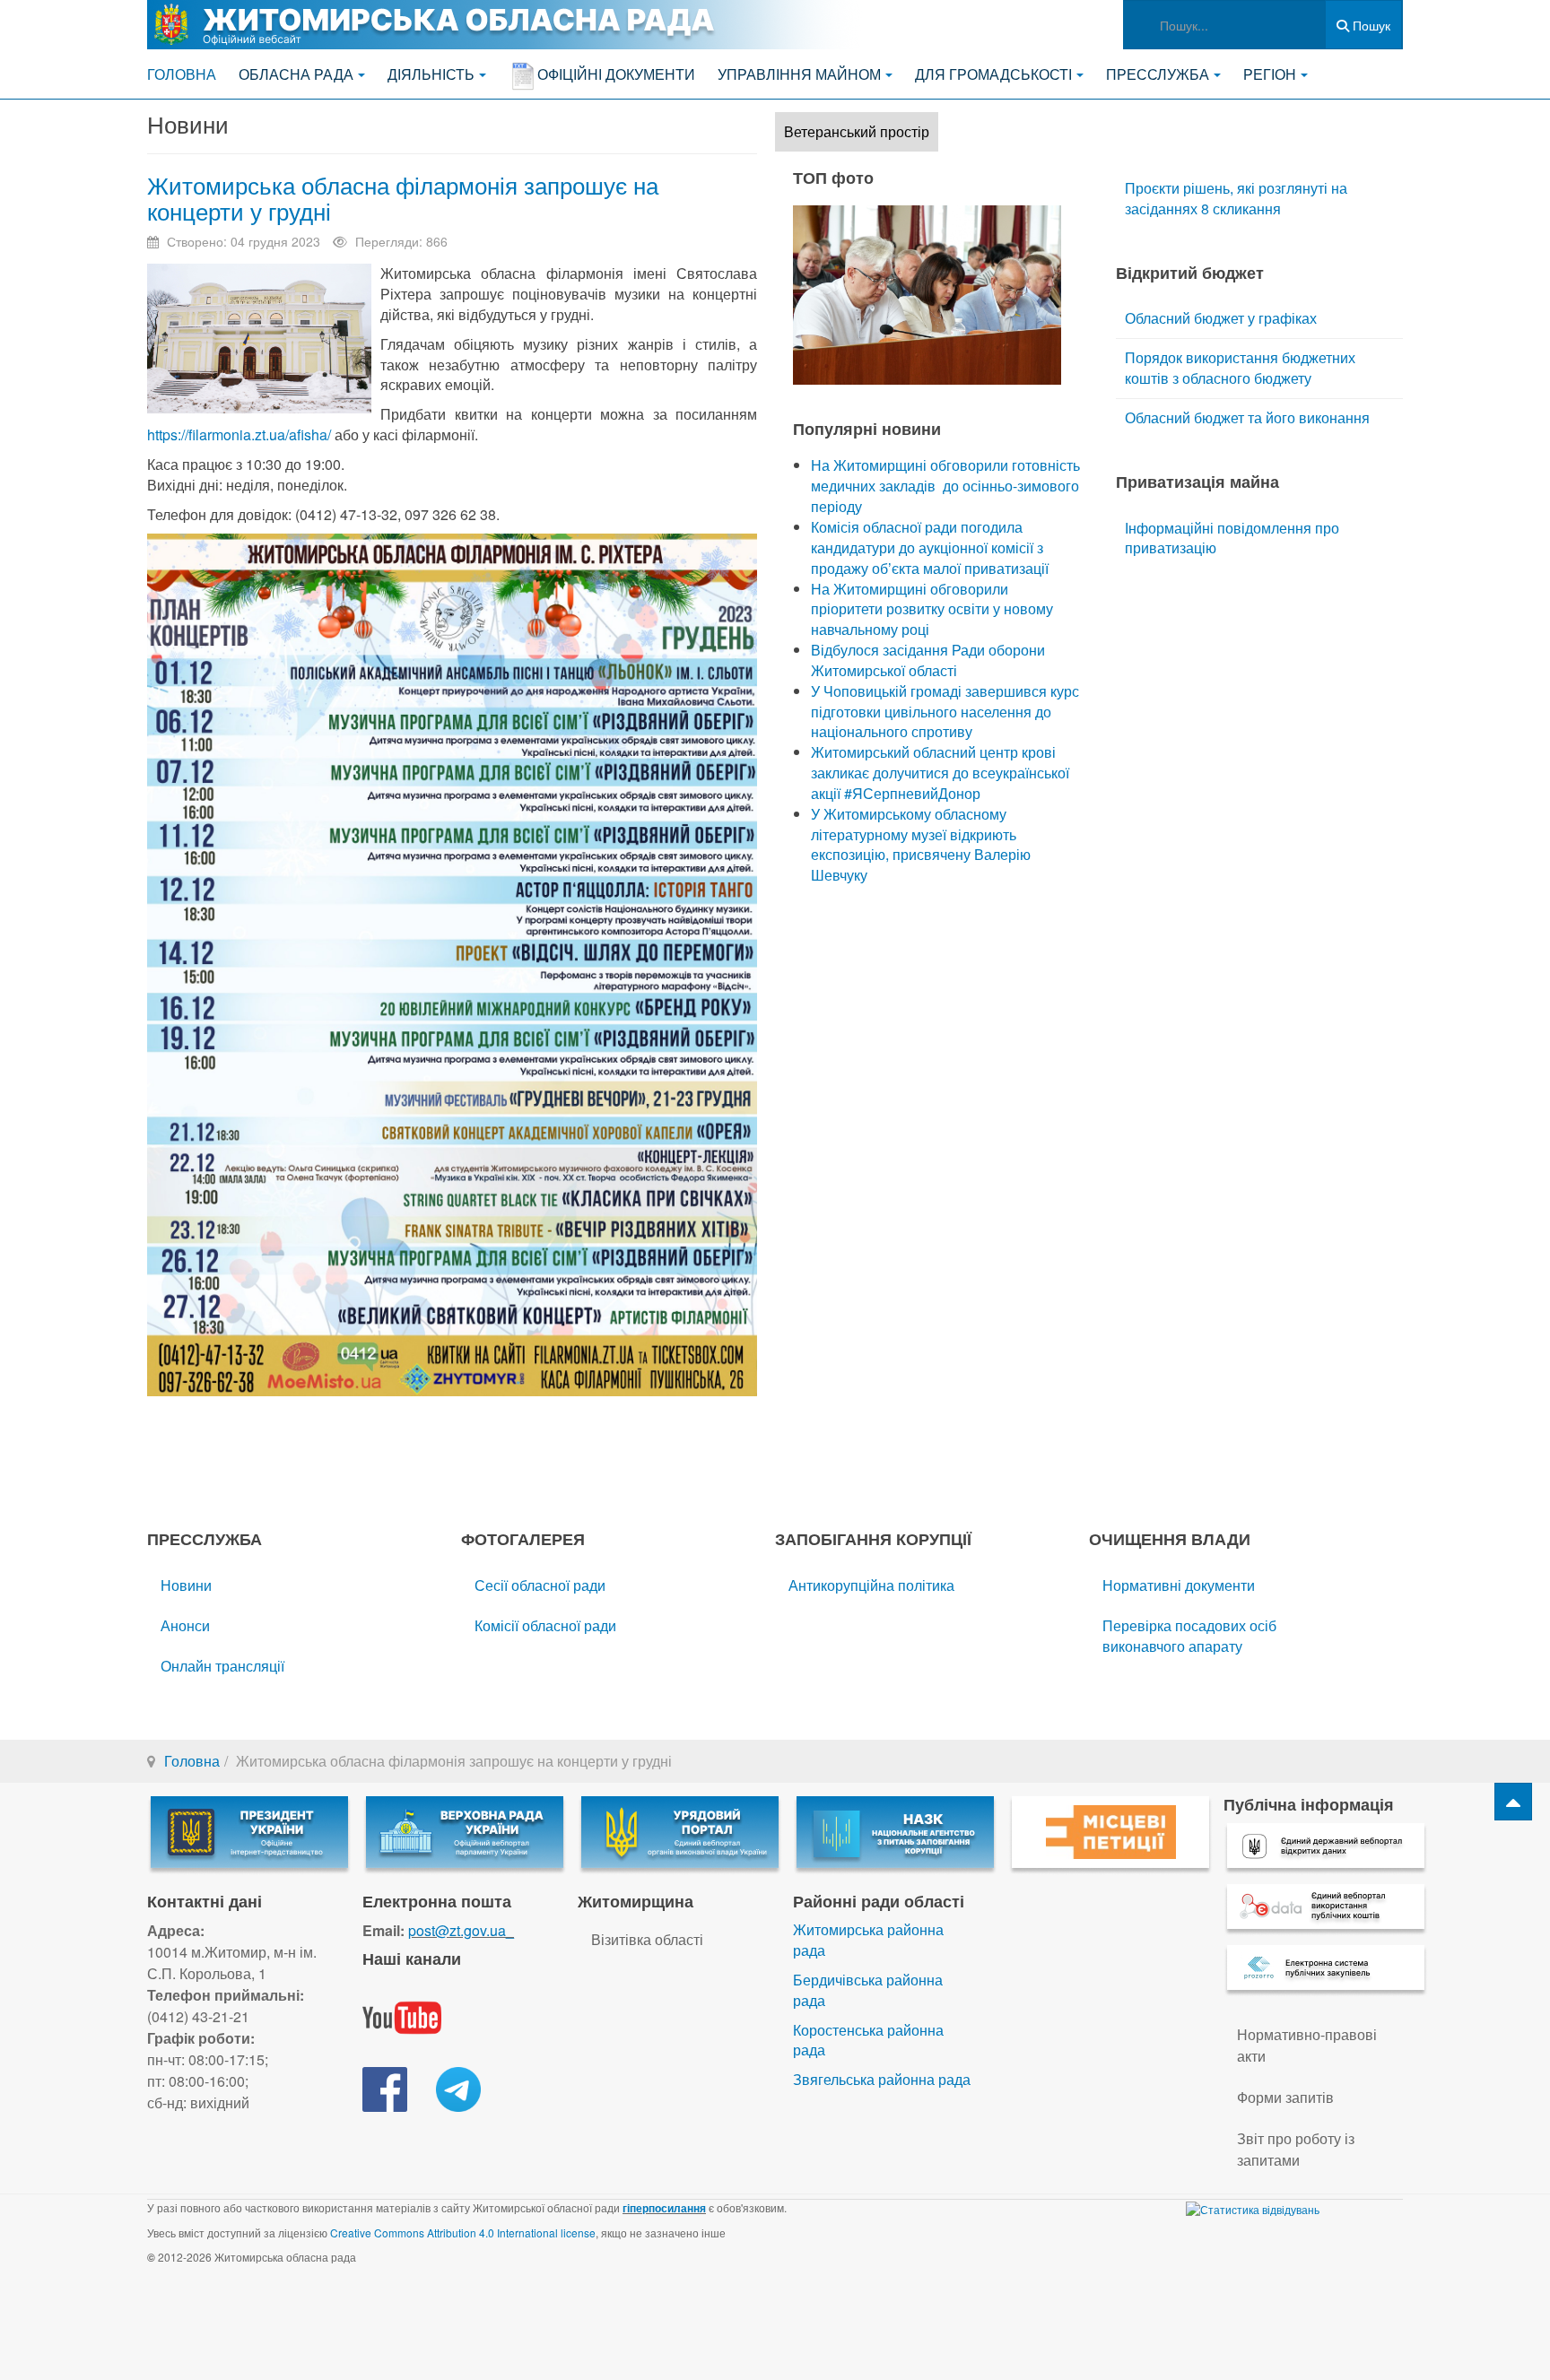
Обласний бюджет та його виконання (1247, 417)
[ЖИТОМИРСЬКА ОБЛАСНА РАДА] (506, 25)
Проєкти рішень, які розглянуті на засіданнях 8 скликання (1236, 198)
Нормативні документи (1179, 1585)
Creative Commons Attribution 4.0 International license (463, 2232)
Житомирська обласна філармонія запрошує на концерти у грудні (403, 197)
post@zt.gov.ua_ (461, 1930)
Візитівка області (647, 1939)
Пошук (1370, 25)
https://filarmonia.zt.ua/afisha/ (239, 434)
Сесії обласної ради (540, 1585)
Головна (182, 74)
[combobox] (1224, 25)
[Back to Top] (1513, 1802)
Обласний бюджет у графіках (1221, 318)
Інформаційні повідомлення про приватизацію (1232, 538)
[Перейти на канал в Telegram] (458, 2087)
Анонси (185, 1625)
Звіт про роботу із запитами (1296, 2149)
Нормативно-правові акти (1307, 2045)
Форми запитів (1285, 2097)
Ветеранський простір (857, 131)
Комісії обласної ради (545, 1625)
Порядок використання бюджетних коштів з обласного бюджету (1240, 368)
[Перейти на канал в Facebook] (385, 2087)
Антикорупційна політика (871, 1585)
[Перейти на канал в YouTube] (402, 2015)
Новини (186, 1585)
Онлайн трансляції (222, 1666)
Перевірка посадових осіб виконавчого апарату (1189, 1636)
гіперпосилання (664, 2208)
